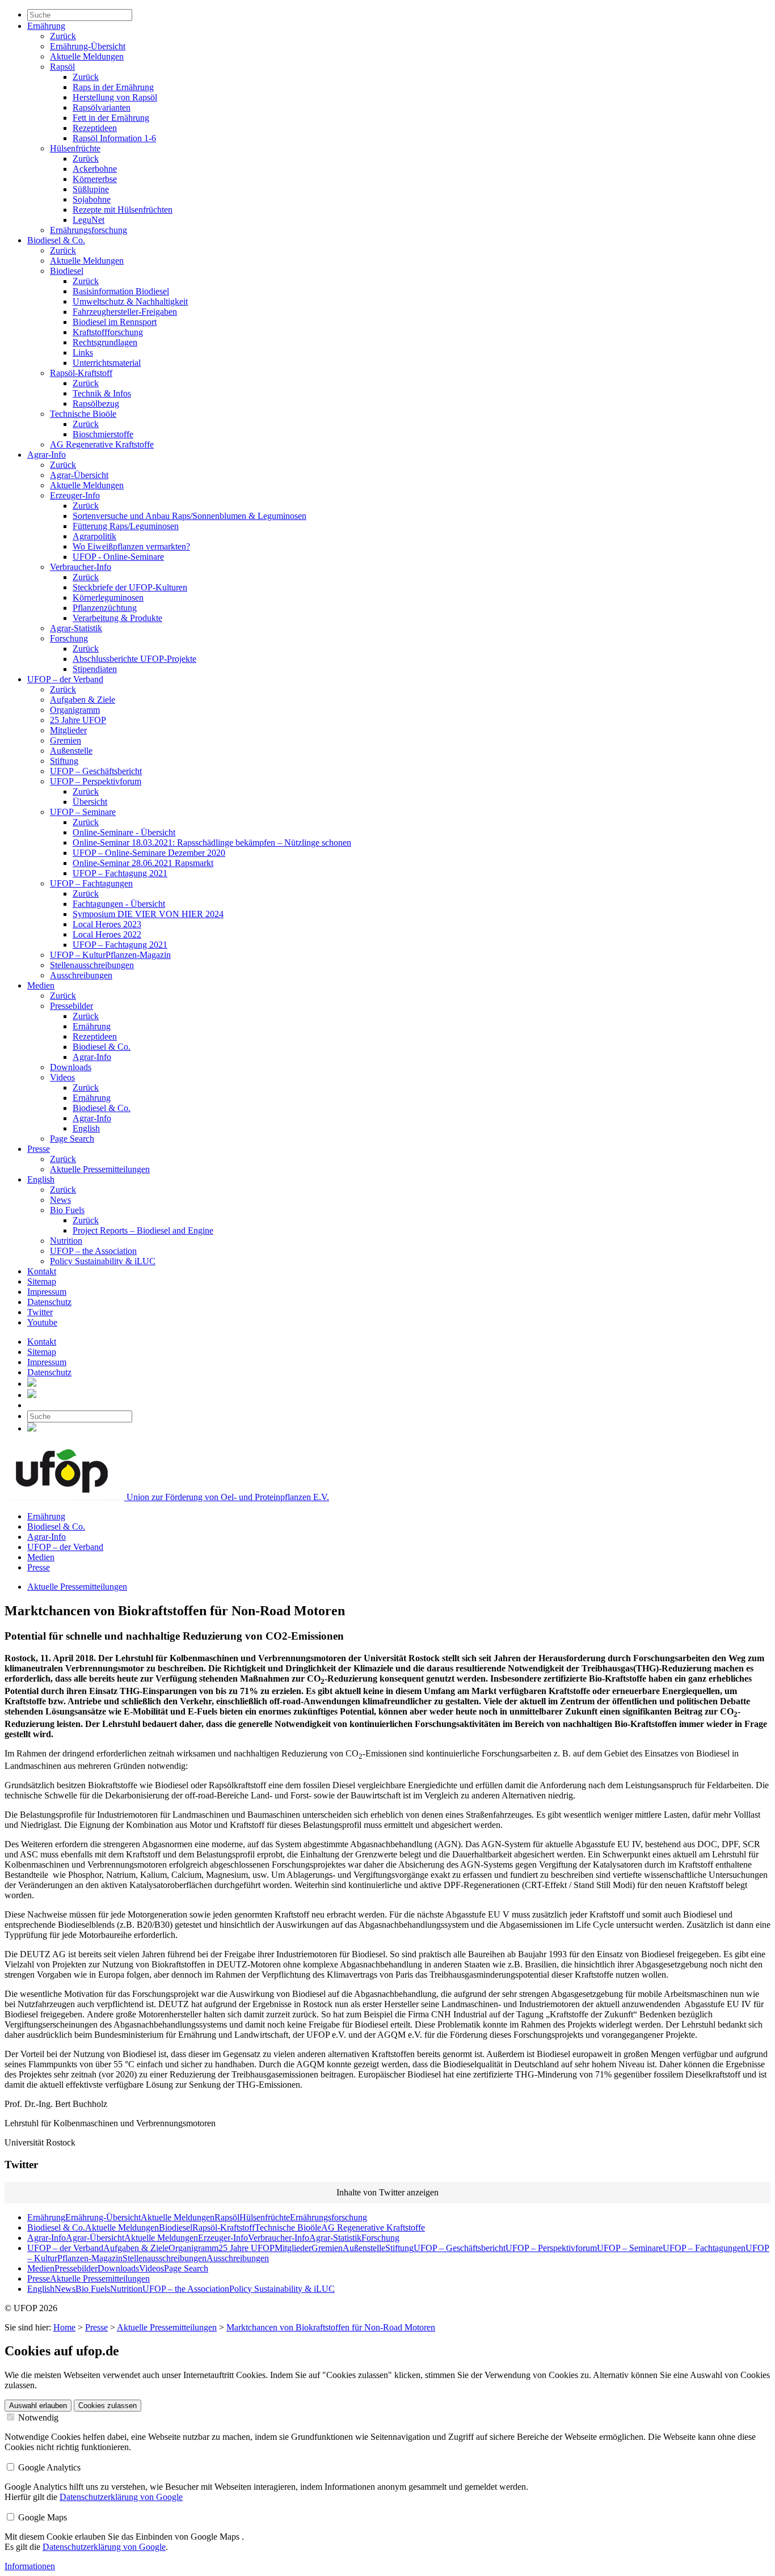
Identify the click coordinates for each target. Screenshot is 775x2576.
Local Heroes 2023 (107, 924)
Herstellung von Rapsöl (115, 97)
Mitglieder (68, 730)
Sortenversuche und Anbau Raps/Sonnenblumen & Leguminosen (189, 516)
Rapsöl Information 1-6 (114, 138)
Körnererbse (95, 179)
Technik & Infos (102, 393)
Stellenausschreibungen (92, 965)
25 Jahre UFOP (78, 720)
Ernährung (46, 26)
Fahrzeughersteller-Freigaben (125, 312)
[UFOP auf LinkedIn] (32, 1384)
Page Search (72, 1139)
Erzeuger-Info (75, 495)
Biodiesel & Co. (56, 240)
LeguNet (89, 220)
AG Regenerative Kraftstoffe (102, 444)
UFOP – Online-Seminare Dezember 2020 (149, 853)
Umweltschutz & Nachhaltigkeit (130, 301)
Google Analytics (48, 2467)
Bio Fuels (67, 1210)
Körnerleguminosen (108, 597)
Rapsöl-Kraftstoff (81, 373)
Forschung (69, 638)
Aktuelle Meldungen (87, 56)
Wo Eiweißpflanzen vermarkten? (131, 546)
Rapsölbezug (96, 404)
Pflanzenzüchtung (105, 608)
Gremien (66, 740)
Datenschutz (49, 1302)
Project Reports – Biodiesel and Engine (143, 1230)
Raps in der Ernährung (113, 87)
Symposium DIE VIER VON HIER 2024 (148, 914)
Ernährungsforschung (89, 230)
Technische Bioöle (83, 414)
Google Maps (41, 2517)
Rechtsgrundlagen (105, 342)
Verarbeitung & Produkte (117, 618)
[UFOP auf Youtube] (32, 1395)
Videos (62, 1077)
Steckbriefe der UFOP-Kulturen (130, 587)
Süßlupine (91, 189)
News (60, 1200)
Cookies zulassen (108, 2406)
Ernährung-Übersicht (88, 46)
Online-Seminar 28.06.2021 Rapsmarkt (143, 863)
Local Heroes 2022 (107, 934)
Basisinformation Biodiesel (121, 291)
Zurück (63, 36)
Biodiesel (67, 271)
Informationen (30, 2566)
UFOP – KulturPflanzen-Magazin (110, 955)
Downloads (71, 1067)
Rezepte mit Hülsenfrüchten (123, 210)
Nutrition (66, 1241)
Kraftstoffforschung (108, 332)
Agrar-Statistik (76, 628)
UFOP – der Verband (65, 679)
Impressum (47, 1292)
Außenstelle (71, 751)
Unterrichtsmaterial (107, 363)
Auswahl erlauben (38, 2406)
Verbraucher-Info (81, 567)
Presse (39, 1149)
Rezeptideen (95, 128)
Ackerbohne (95, 169)
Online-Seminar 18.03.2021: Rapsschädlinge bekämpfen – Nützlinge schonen (212, 843)
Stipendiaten (95, 669)
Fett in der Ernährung (111, 118)
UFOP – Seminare (83, 812)
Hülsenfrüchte (75, 148)
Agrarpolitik (94, 536)
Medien (41, 985)
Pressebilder (71, 1006)
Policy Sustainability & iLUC (103, 1261)
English (86, 1128)
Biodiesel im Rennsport (115, 322)
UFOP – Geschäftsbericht (96, 771)
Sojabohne (92, 199)
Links (83, 352)
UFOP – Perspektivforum (96, 781)
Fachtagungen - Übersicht (119, 904)
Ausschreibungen (81, 975)
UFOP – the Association (93, 1251)
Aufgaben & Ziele (83, 700)
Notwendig (37, 2417)
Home (64, 2327)
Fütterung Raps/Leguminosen (126, 526)
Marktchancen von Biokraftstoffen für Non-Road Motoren (331, 2327)
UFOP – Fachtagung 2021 (120, 873)
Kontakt (42, 1271)
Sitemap (42, 1281)
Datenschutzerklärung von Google (121, 2497)
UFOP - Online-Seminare (118, 557)
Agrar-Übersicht (79, 475)
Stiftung (64, 761)
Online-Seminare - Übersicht (124, 832)
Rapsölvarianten (102, 107)
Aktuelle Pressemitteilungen (100, 1169)
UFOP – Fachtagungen (91, 883)
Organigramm (75, 710)
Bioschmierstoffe (103, 434)
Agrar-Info (47, 455)
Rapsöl (62, 67)
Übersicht (90, 802)
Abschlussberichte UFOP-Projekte (134, 659)
